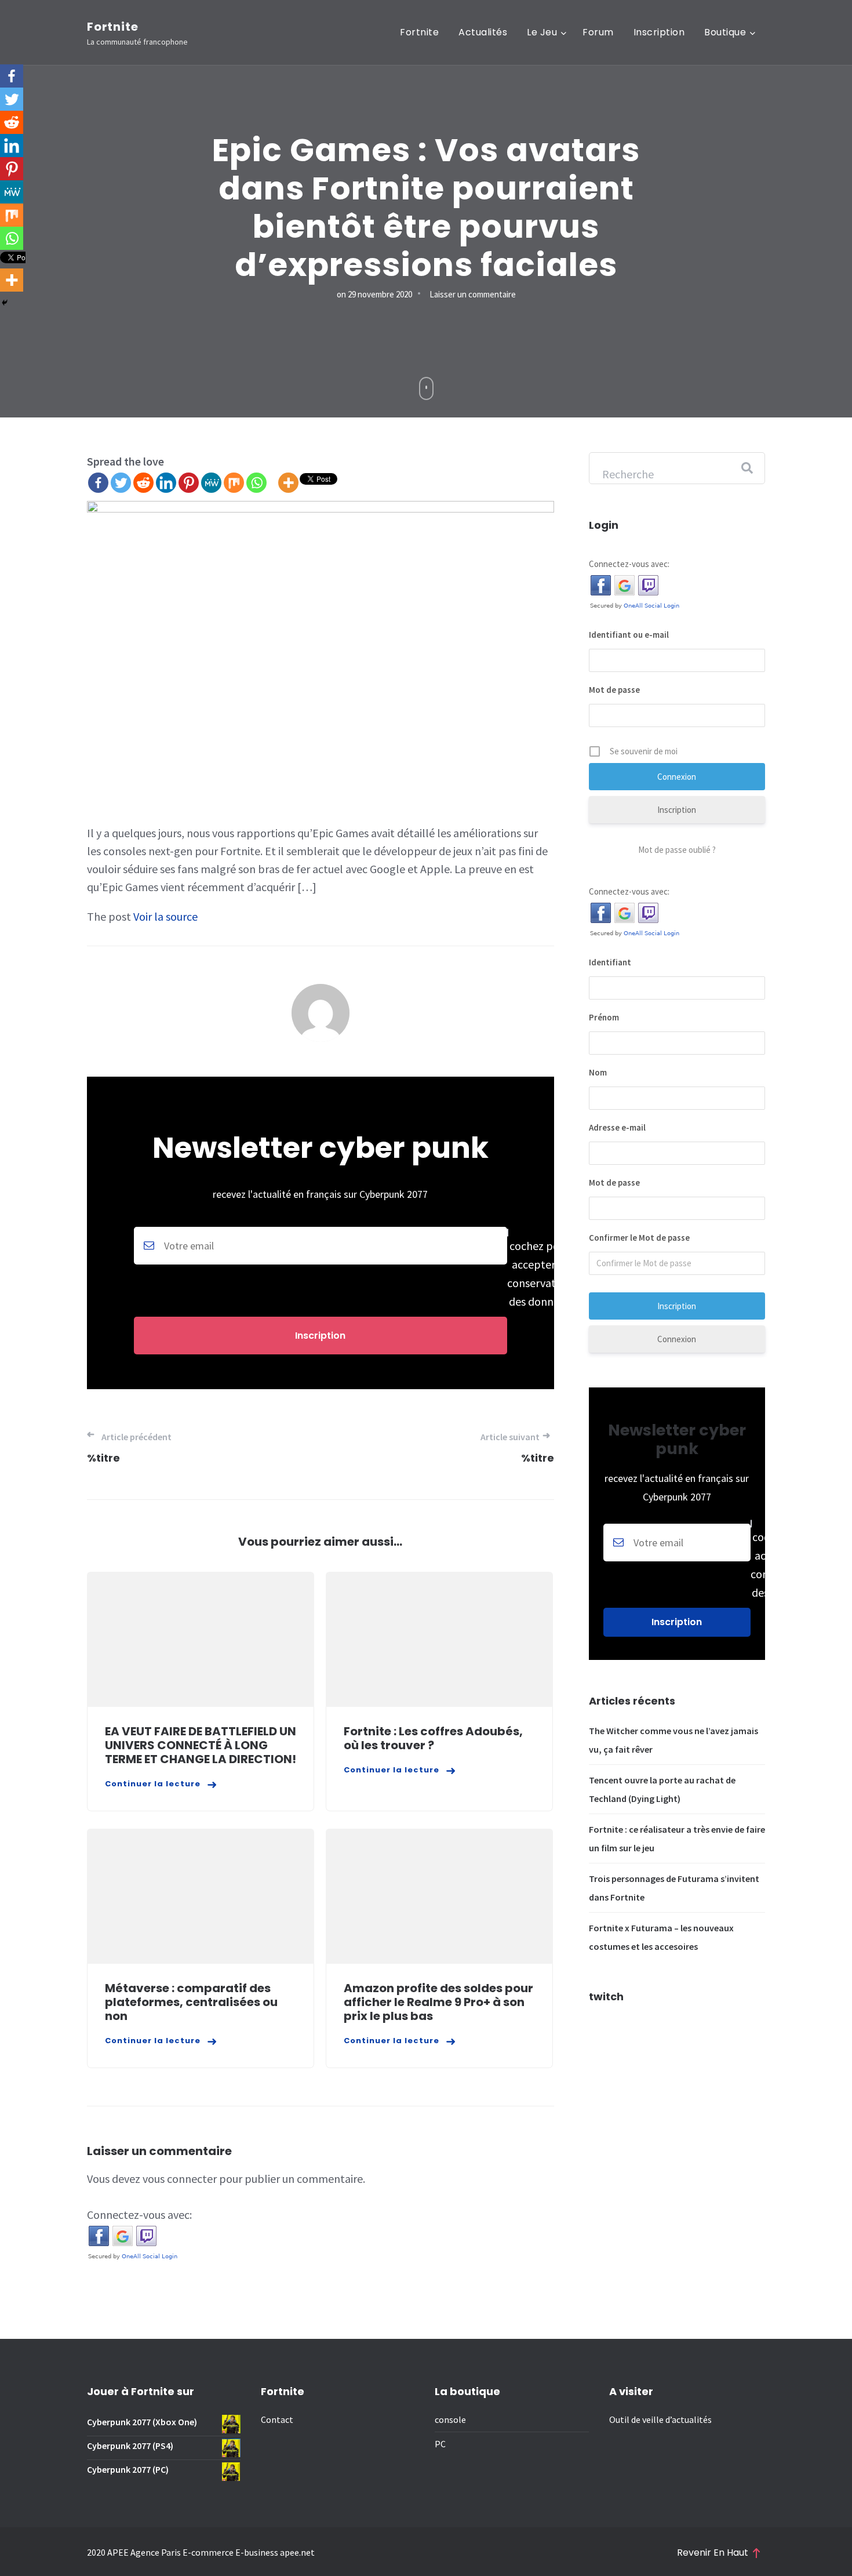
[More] (288, 483)
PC (440, 2444)
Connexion (677, 1339)
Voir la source (165, 916)
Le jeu (542, 32)
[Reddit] (143, 483)
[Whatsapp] (256, 483)
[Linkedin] (166, 483)
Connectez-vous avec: (139, 2215)
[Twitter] (121, 483)
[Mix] (234, 483)
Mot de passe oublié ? (677, 850)
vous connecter (180, 2179)
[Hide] (5, 303)
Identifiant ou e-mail (629, 635)
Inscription (659, 32)
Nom (598, 1072)
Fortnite (112, 27)
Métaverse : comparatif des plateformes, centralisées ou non (191, 2002)
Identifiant (610, 962)
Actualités (483, 32)
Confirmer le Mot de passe (639, 1238)
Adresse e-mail (617, 1127)
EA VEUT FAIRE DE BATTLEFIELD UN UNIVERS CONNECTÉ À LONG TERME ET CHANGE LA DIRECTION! (201, 1745)
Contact (277, 2419)
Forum (598, 32)
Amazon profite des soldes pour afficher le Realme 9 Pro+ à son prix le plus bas (438, 2002)
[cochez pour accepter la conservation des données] (321, 1269)
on (374, 294)
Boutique (725, 32)
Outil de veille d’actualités (660, 2419)
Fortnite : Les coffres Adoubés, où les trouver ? (433, 1738)
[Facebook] (98, 483)
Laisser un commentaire (473, 294)
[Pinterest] (189, 483)
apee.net (297, 2552)
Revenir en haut (713, 2553)
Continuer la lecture (153, 1784)
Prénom (604, 1017)
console (450, 2419)
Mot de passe (614, 690)
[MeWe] (211, 483)
